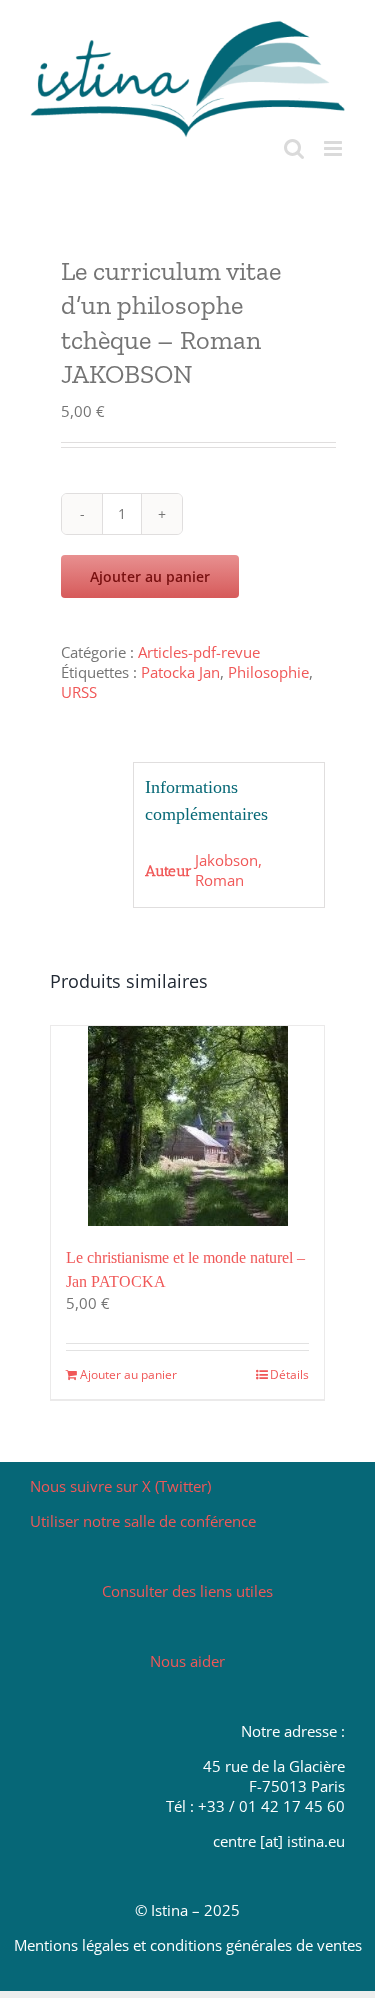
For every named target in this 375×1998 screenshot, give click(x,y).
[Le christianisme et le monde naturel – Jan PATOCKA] (187, 1126)
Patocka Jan (180, 672)
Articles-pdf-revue (199, 652)
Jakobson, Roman (228, 870)
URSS (79, 692)
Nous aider (187, 1661)
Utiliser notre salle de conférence (143, 1521)
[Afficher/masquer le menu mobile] (334, 148)
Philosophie (268, 672)
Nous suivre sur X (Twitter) (120, 1486)
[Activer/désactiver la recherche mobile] (294, 148)
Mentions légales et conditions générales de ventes (188, 1945)
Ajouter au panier (150, 576)
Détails (289, 1374)
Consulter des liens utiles (187, 1591)
